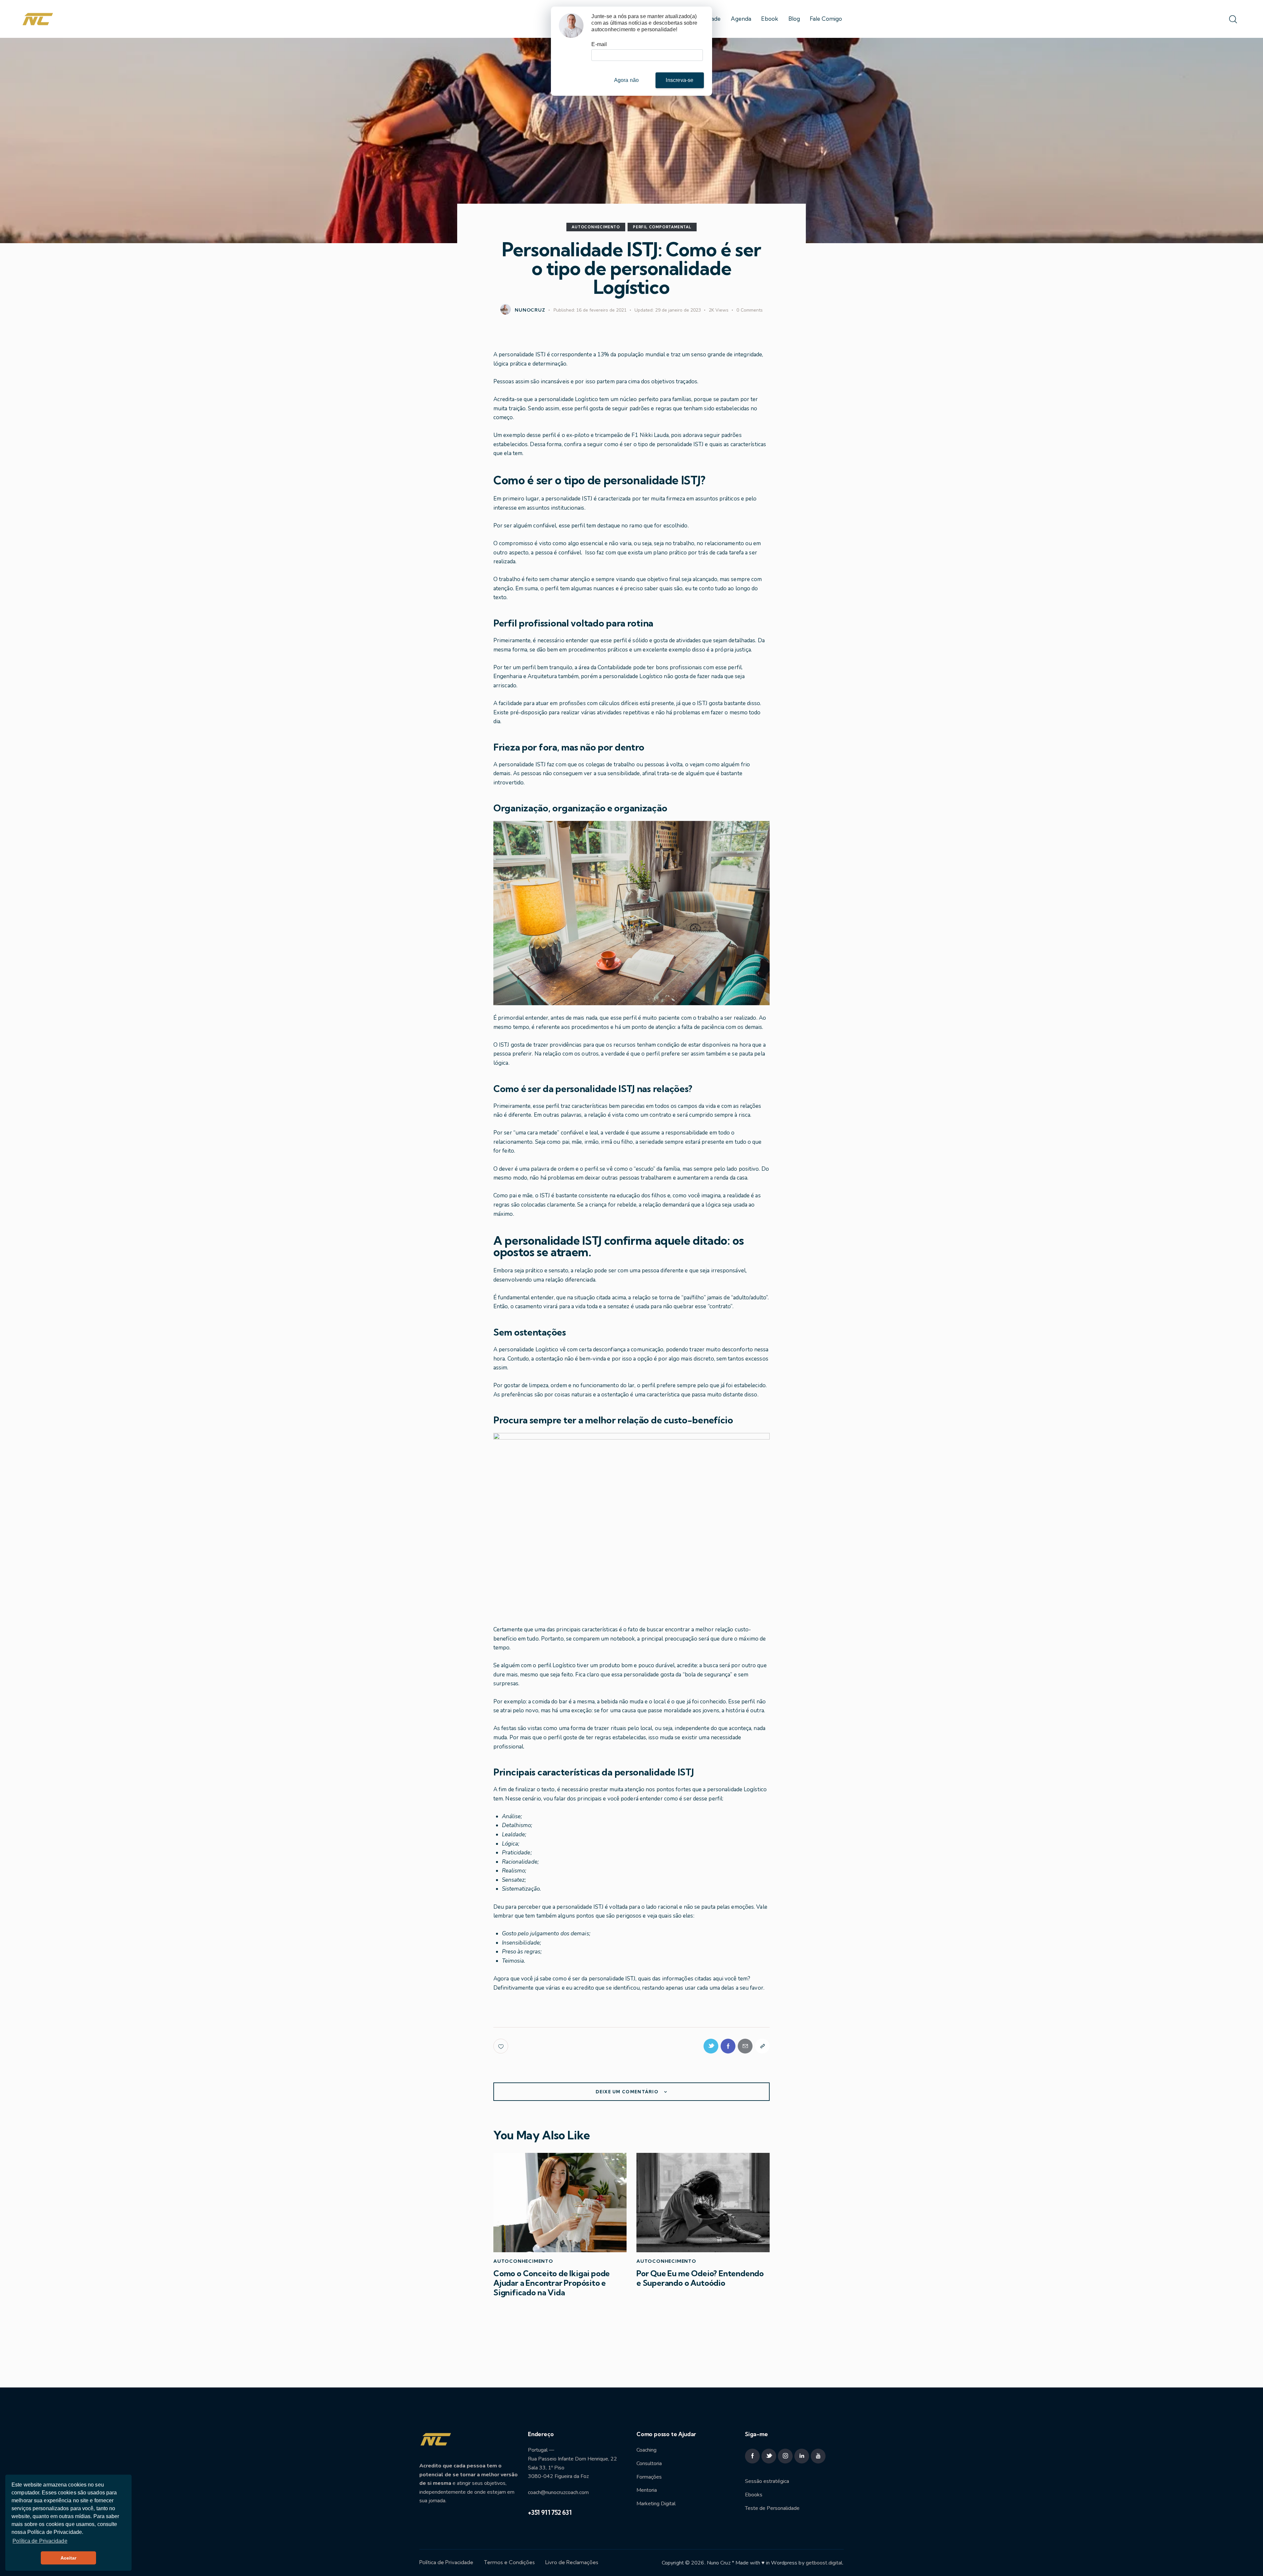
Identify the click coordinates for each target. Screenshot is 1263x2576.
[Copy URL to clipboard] (762, 2046)
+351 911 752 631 (550, 2512)
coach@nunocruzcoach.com (558, 2492)
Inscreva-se (680, 80)
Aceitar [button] (69, 2558)
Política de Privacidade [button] (40, 2541)
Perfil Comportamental (662, 227)
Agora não (627, 80)
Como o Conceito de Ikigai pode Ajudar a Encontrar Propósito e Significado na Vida (552, 2283)
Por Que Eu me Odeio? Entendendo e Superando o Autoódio (700, 2278)
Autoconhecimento (596, 227)
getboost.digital (824, 2563)
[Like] (501, 2046)
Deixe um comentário (628, 2092)
